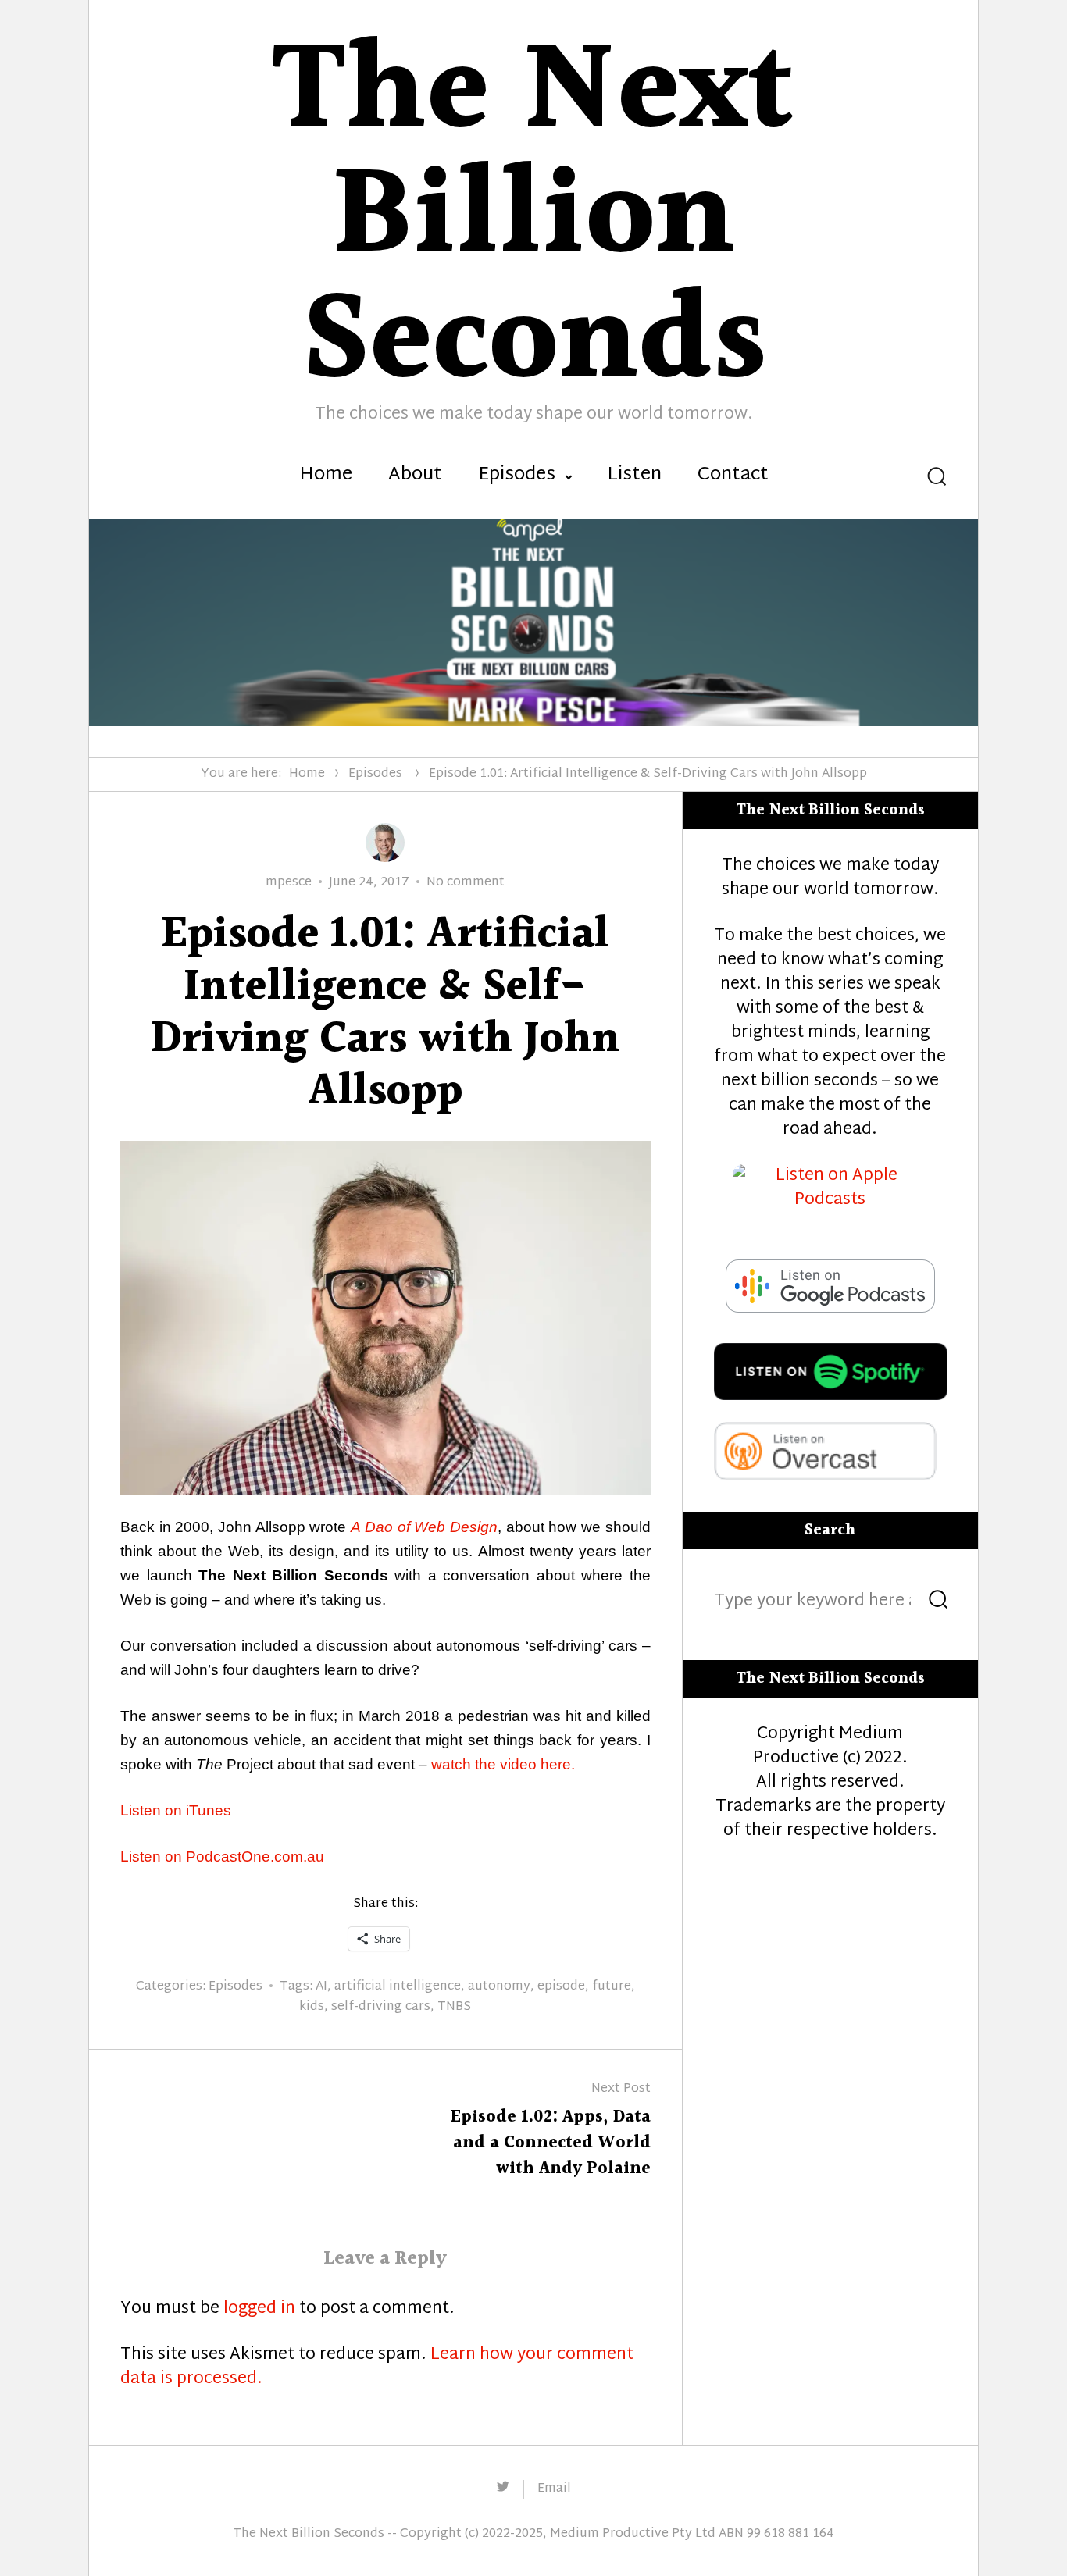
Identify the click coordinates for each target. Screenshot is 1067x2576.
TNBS (454, 2007)
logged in (259, 2309)
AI (321, 1987)
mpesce (289, 883)
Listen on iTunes (176, 1810)
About (415, 476)
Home (326, 476)
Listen (634, 476)
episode (561, 1987)
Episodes (517, 476)
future (612, 1987)
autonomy (499, 1987)
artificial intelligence (398, 1987)
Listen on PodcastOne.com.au (222, 1856)
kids (312, 2007)
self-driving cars (381, 2007)
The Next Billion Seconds (309, 2534)
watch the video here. (503, 1764)
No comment (466, 883)
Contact (733, 476)
